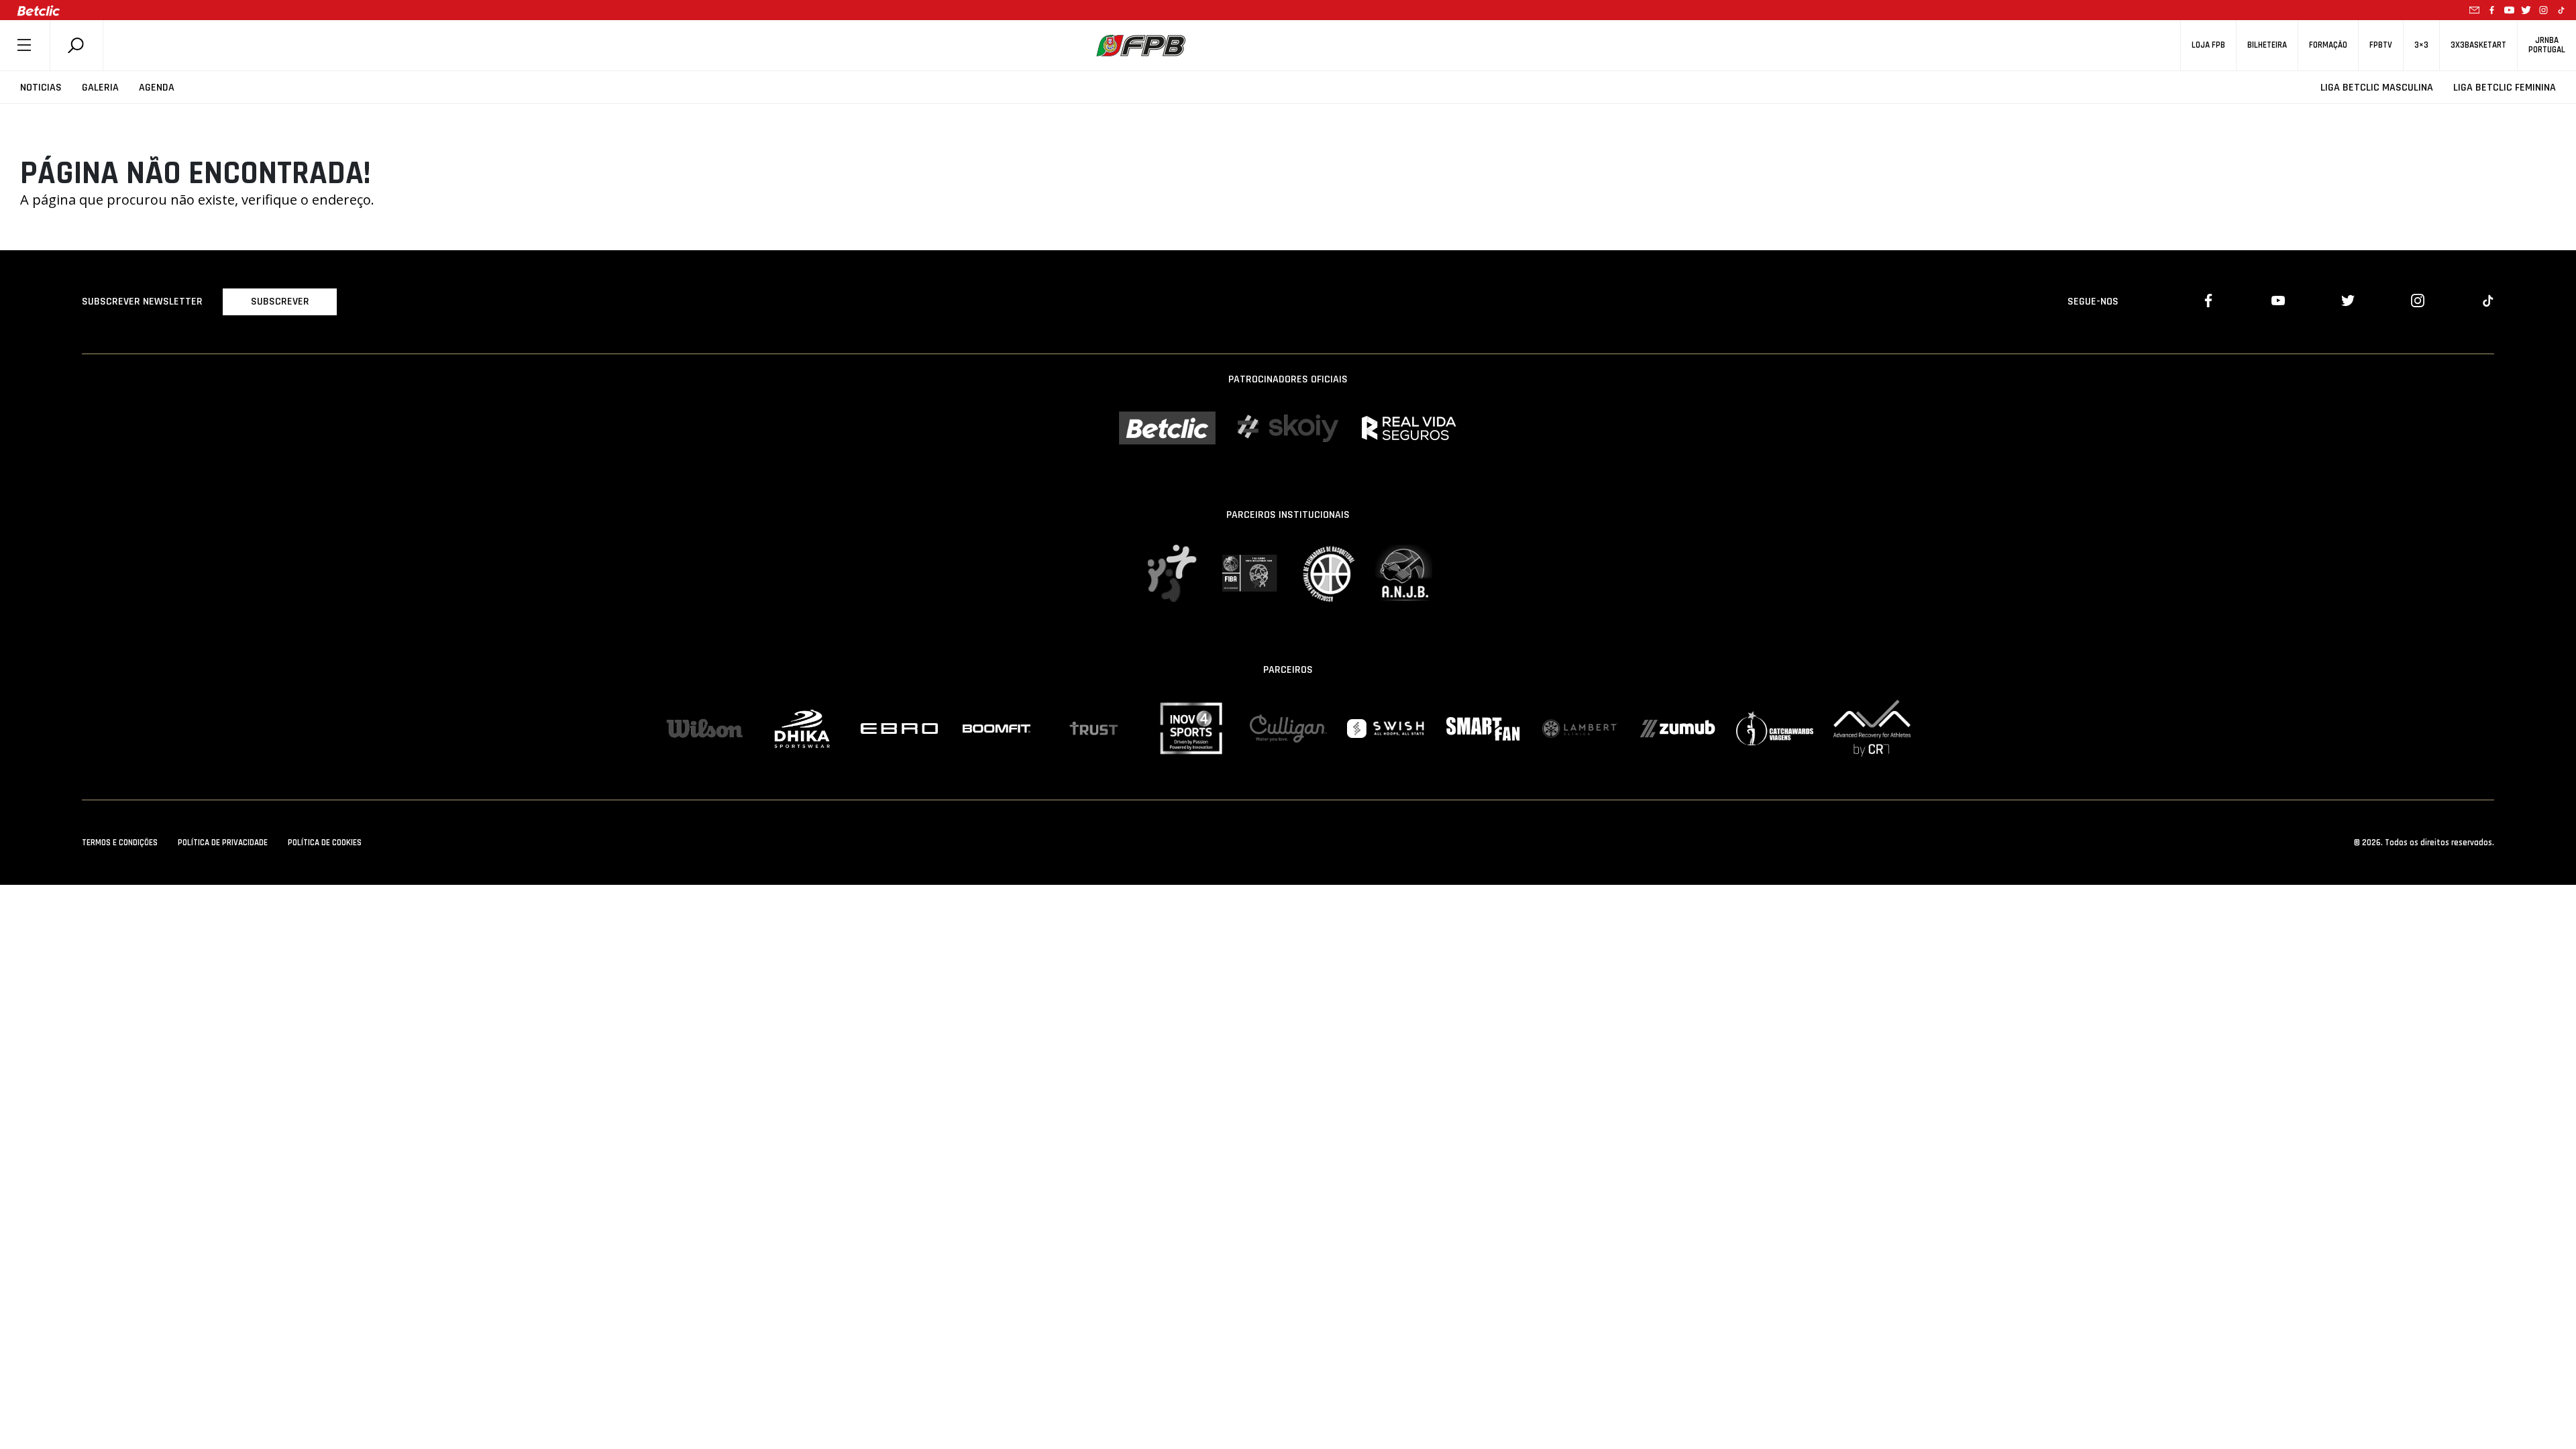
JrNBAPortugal (2547, 45)
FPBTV (2381, 45)
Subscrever (280, 302)
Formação (2328, 45)
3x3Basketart (2478, 45)
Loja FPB (2208, 45)
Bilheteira (2267, 45)
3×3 (2421, 45)
